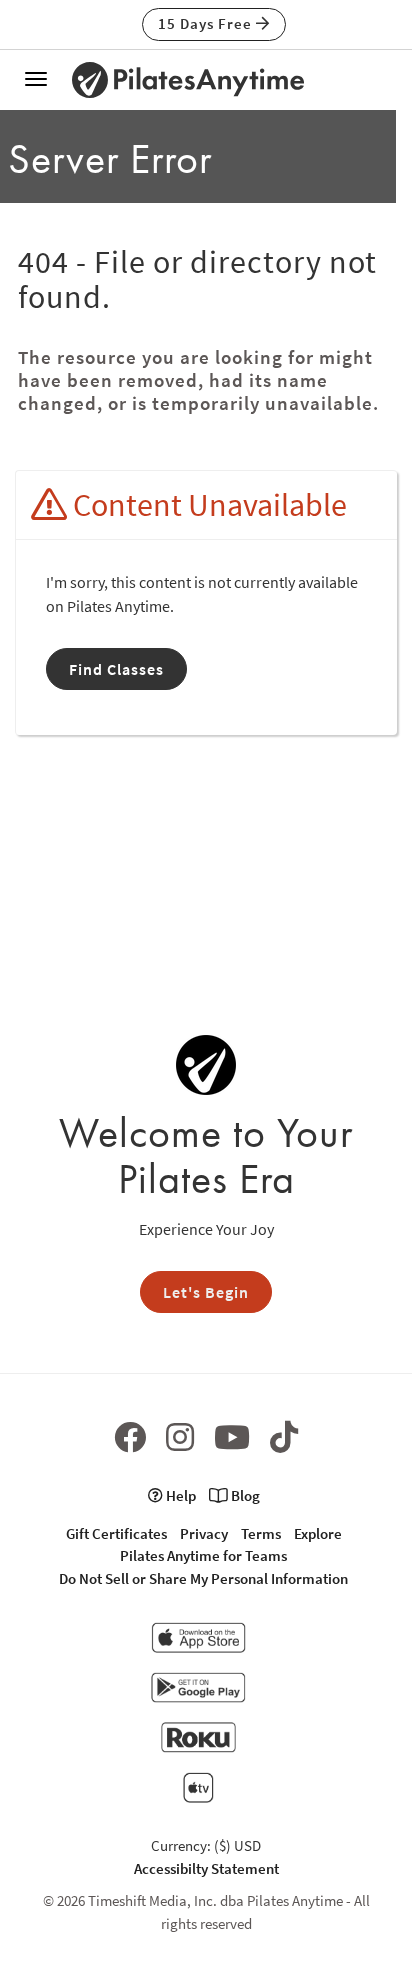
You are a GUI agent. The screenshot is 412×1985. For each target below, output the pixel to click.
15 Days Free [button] (207, 23)
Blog (244, 1495)
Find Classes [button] (116, 669)
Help (179, 1495)
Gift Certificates (116, 1533)
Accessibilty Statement (206, 1868)
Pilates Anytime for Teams (203, 1555)
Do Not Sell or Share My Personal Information (203, 1578)
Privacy (204, 1533)
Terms (261, 1533)
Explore (318, 1533)
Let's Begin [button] (206, 1292)
